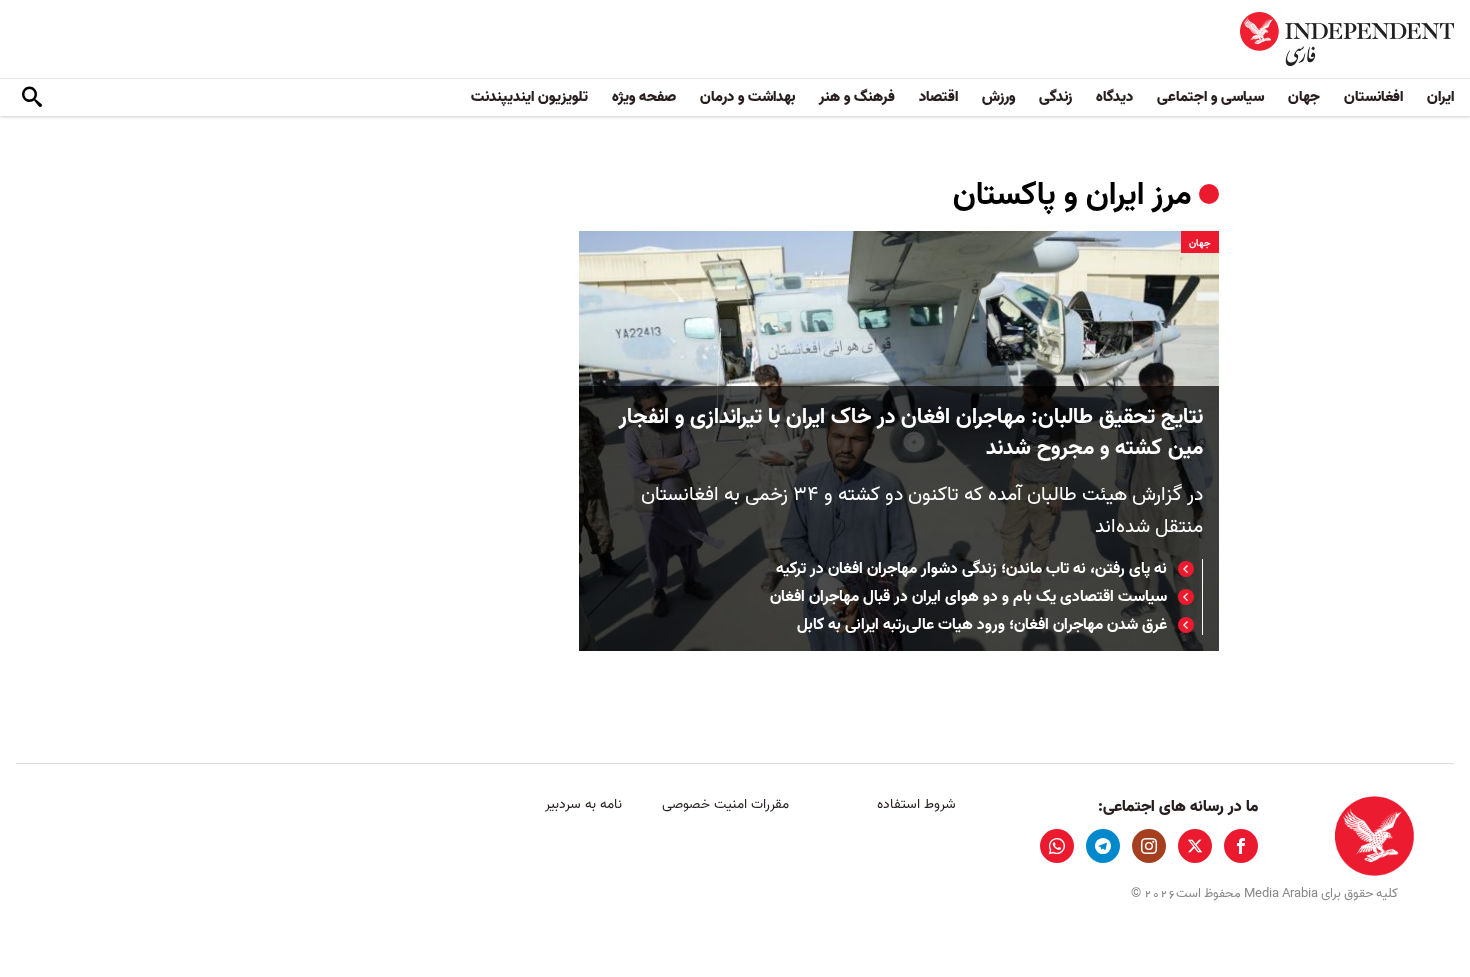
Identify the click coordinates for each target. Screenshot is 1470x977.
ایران (1440, 97)
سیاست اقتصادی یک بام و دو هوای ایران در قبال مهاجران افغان (968, 597)
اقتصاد (938, 97)
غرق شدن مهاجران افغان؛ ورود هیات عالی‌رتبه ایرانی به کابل (982, 625)
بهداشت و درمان (747, 97)
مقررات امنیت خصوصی (725, 804)
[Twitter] (1195, 846)
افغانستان (1373, 97)
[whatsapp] (1057, 846)
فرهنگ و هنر (857, 97)
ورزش (998, 97)
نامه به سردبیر (583, 804)
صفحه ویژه (644, 97)
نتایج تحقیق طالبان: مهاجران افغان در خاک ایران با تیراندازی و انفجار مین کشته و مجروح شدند (911, 433)
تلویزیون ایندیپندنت (529, 97)
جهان (1304, 97)
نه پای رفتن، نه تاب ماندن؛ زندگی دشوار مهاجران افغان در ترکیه (971, 569)
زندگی (1055, 97)
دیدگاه (1114, 97)
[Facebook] (1241, 846)
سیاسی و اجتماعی (1210, 97)
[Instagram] (1149, 846)
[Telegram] (1103, 846)
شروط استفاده (916, 804)
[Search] (32, 98)
